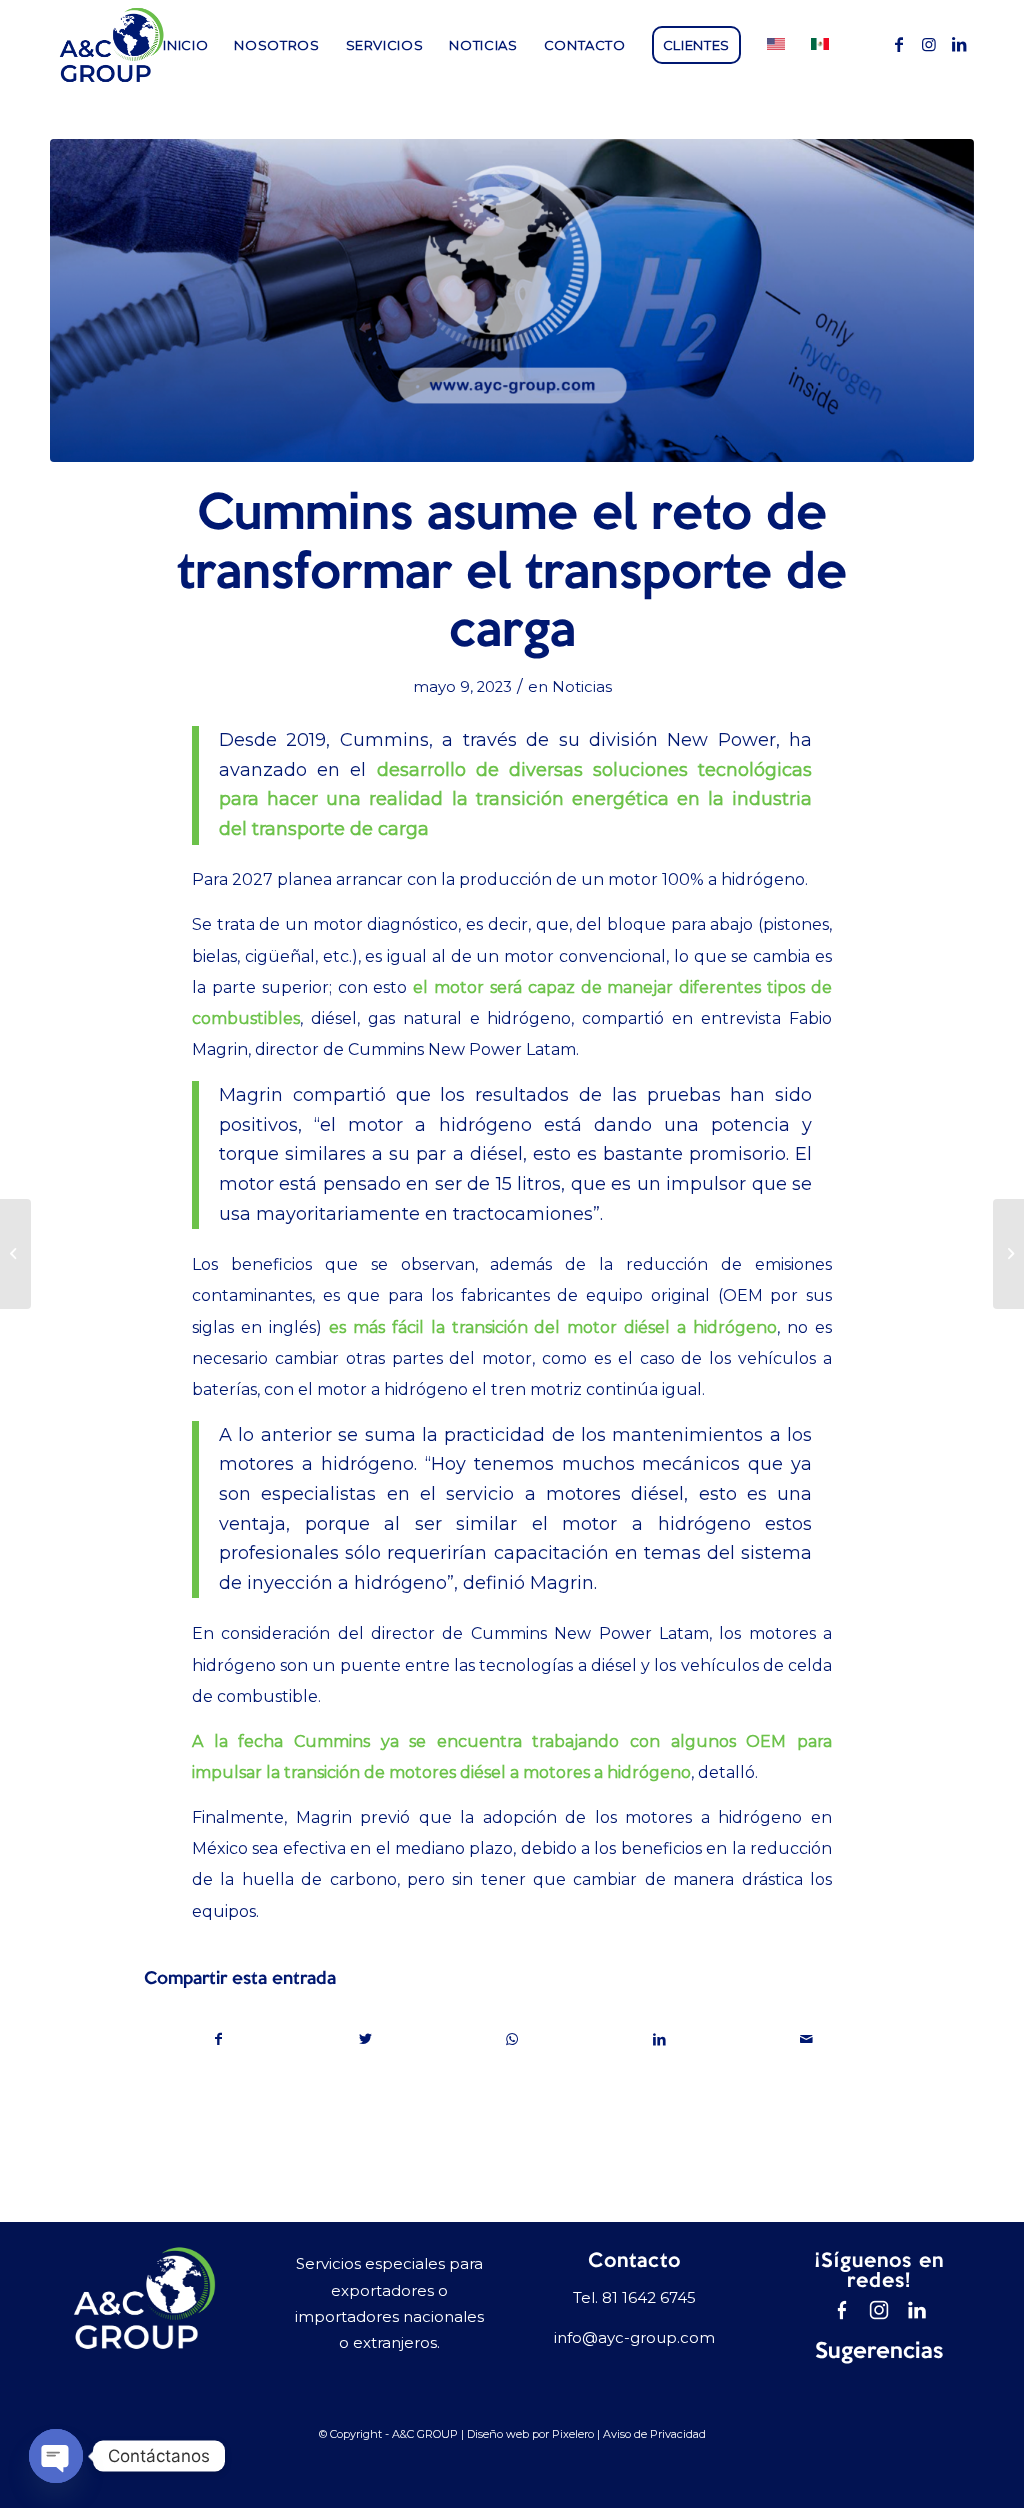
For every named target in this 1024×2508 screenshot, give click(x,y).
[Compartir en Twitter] (366, 2039)
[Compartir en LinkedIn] (659, 2039)
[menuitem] (185, 45)
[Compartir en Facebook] (218, 2039)
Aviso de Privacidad (654, 2434)
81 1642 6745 (649, 2297)
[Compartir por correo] (806, 2039)
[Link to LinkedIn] (959, 44)
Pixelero (573, 2434)
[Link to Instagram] (929, 44)
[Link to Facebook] (899, 44)
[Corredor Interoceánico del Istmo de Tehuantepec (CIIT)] (1008, 1254)
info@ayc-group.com (634, 2337)
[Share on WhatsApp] (513, 2039)
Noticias (582, 687)
